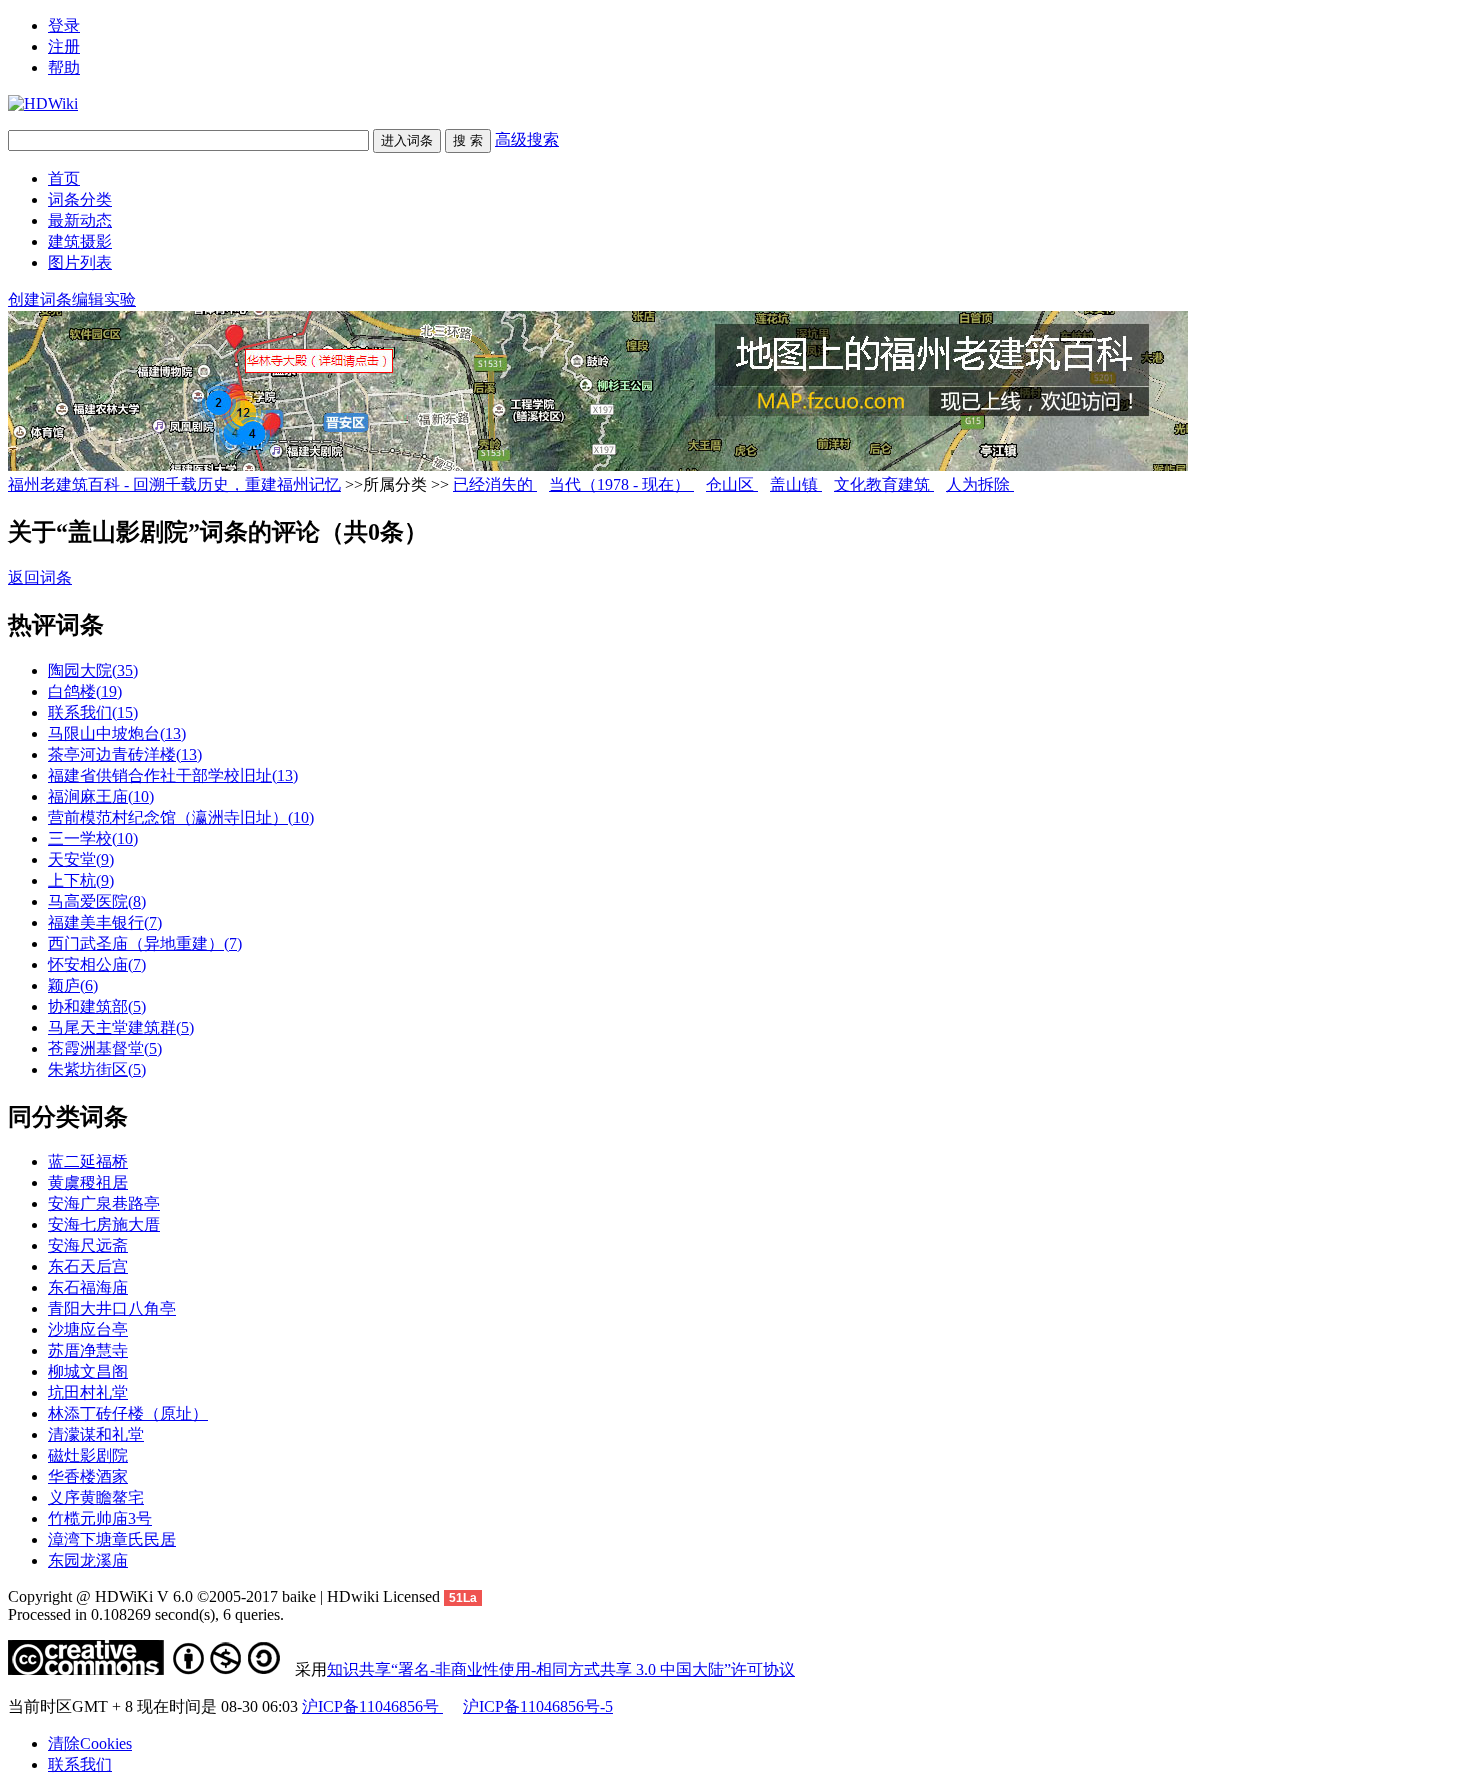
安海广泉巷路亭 (104, 1203)
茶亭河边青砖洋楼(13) (125, 754)
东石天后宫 (88, 1266)
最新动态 (80, 220)
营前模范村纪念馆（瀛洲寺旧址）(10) (181, 817)
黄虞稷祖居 (88, 1182)
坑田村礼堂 (88, 1392)
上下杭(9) (81, 880)
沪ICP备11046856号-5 (538, 1706)
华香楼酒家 (88, 1476)
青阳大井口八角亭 (112, 1308)
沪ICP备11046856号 (372, 1706)
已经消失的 (495, 484)
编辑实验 (104, 299)
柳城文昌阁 (88, 1371)
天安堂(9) (81, 859)
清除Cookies (90, 1743)
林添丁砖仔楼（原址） (128, 1413)
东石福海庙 (88, 1287)
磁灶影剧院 (88, 1455)
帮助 (64, 67)
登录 (64, 25)
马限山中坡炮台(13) (117, 733)
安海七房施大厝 (104, 1224)
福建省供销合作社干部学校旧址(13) (173, 775)
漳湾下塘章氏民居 (112, 1539)
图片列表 (80, 262)
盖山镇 (796, 484)
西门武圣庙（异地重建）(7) (145, 943)
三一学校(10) (93, 838)
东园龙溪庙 (88, 1560)
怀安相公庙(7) (97, 964)
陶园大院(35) (93, 670)
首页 (64, 178)
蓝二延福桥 (88, 1161)
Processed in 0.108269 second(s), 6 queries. (146, 1614)
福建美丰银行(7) (105, 922)
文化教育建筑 (884, 484)
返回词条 (40, 577)
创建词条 (40, 299)
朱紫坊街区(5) (97, 1069)
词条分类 (80, 199)
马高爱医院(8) (97, 901)
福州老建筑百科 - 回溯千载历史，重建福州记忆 (174, 484)
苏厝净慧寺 (88, 1350)
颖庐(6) (73, 985)
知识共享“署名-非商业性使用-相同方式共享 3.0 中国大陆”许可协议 (561, 1669)
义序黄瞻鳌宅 (96, 1497)
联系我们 (80, 1764)
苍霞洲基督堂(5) (105, 1048)
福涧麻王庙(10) (101, 796)
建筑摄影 (80, 241)
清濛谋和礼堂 (96, 1434)
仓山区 (732, 484)
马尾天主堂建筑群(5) (121, 1027)
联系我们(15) (93, 712)
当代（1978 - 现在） (621, 484)
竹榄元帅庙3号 (100, 1518)
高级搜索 (527, 139)
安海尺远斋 (88, 1245)
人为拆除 (980, 484)
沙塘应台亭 (88, 1329)
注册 (64, 46)
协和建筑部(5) (97, 1006)
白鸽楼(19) (85, 691)
